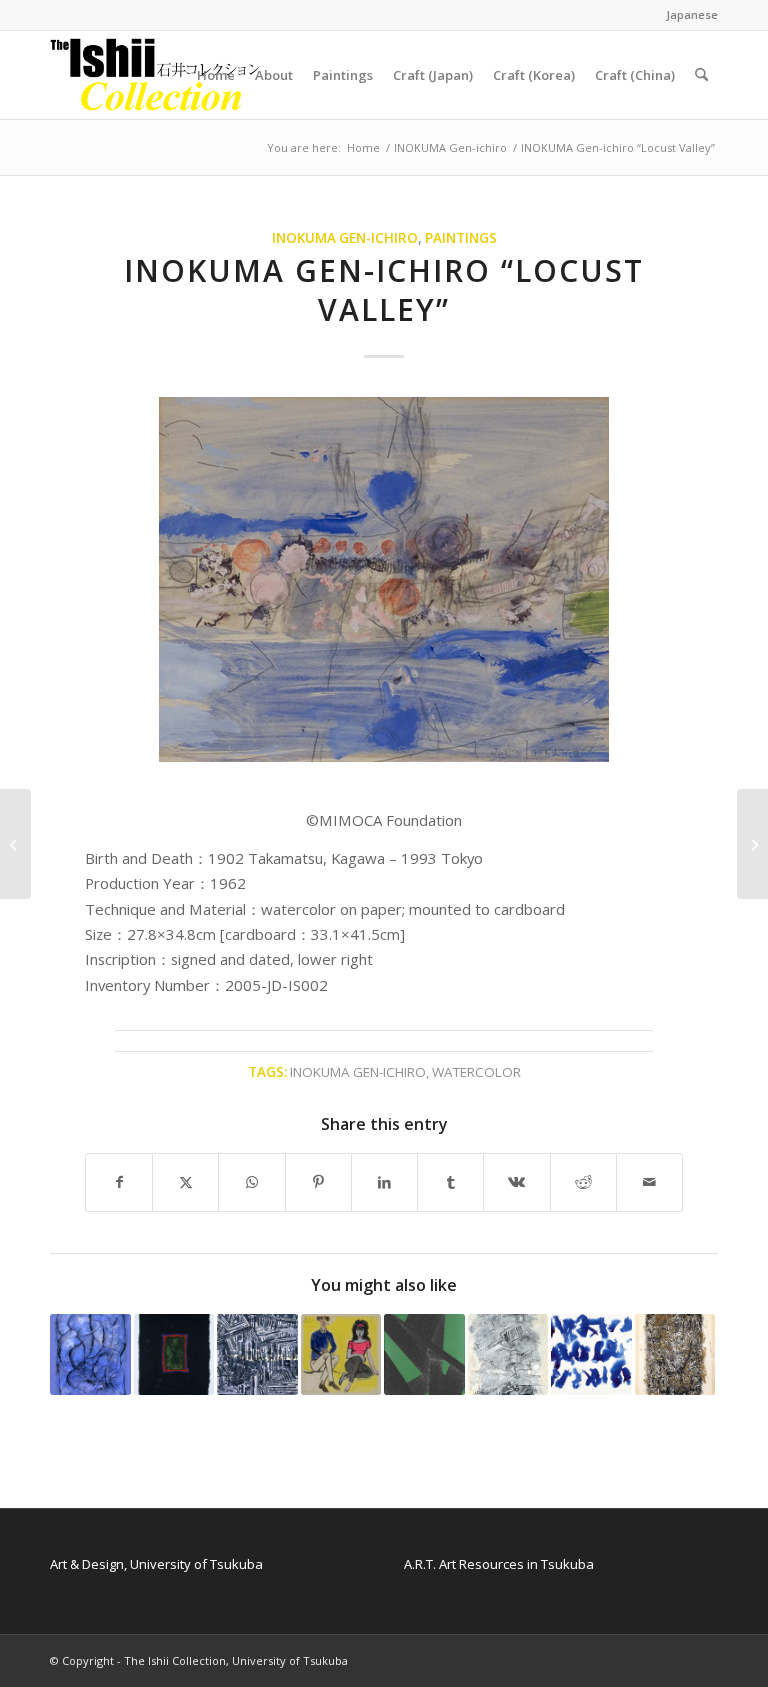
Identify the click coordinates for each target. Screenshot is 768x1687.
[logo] (156, 75)
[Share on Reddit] (583, 1182)
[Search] (701, 75)
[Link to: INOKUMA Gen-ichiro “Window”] (174, 1354)
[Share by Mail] (649, 1182)
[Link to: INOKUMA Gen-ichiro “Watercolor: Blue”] (257, 1354)
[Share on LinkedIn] (384, 1182)
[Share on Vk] (516, 1182)
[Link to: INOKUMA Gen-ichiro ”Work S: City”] (675, 1354)
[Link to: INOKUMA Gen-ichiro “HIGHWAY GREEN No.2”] (424, 1354)
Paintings (461, 238)
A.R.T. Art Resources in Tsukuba (499, 1564)
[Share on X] (185, 1182)
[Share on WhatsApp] (251, 1182)
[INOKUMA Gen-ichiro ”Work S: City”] (752, 844)
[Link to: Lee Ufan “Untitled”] (591, 1354)
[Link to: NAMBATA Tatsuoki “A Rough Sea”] (90, 1354)
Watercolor (476, 1072)
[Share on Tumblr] (450, 1182)
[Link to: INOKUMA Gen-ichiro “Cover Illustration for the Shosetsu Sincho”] (341, 1354)
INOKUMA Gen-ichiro (345, 238)
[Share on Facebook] (119, 1182)
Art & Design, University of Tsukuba (156, 1564)
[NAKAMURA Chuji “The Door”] (15, 844)
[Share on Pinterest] (318, 1182)
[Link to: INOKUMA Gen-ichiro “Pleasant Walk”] (508, 1354)
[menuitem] (687, 15)
